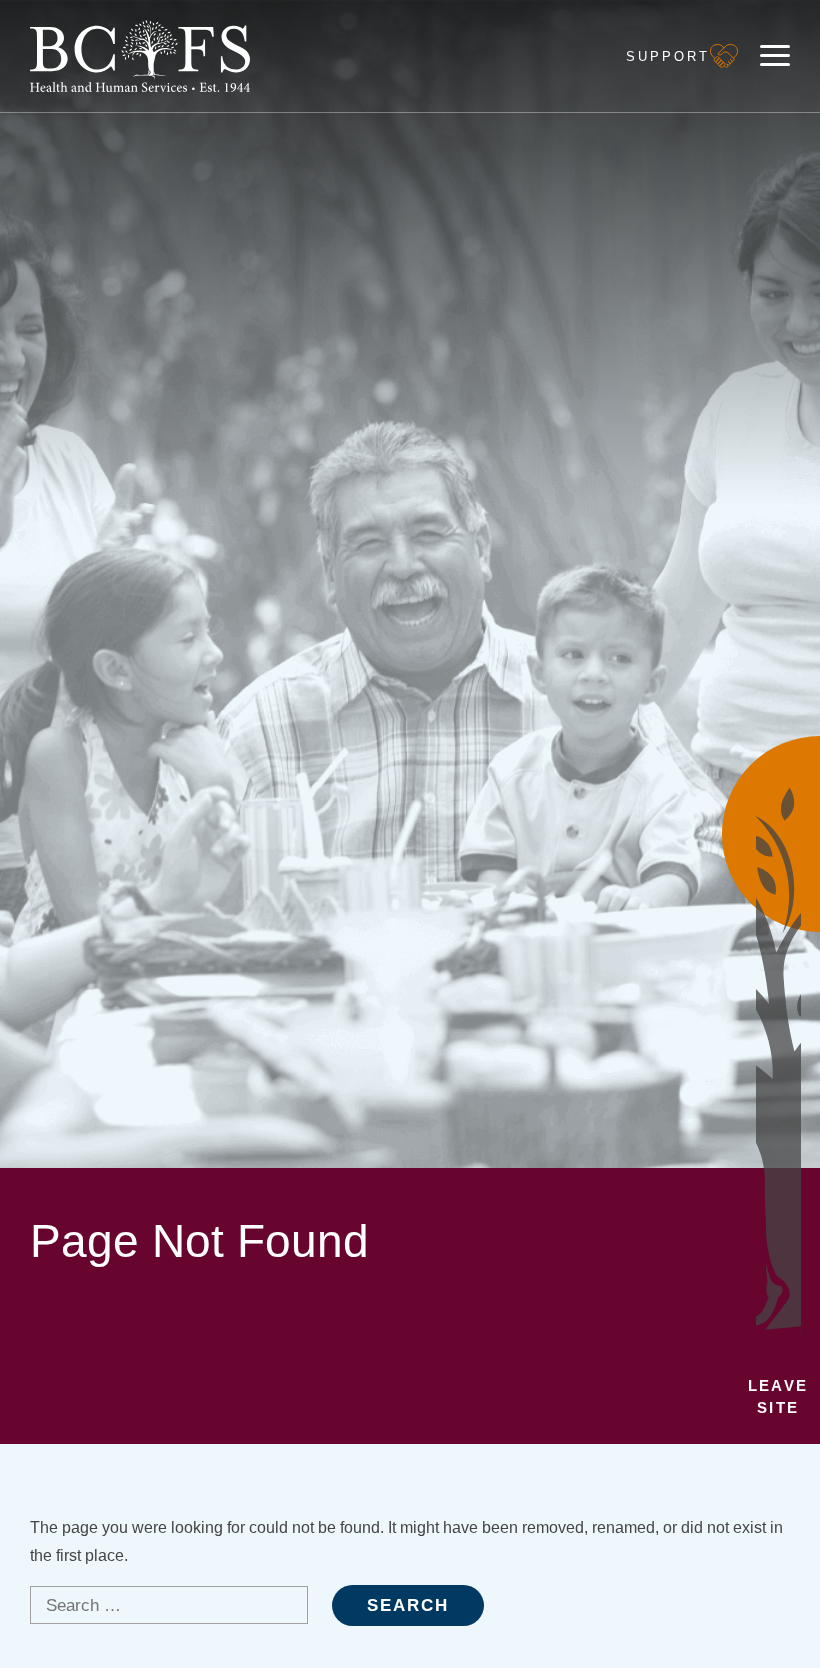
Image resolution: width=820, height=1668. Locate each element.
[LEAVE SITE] (771, 834)
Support (668, 56)
